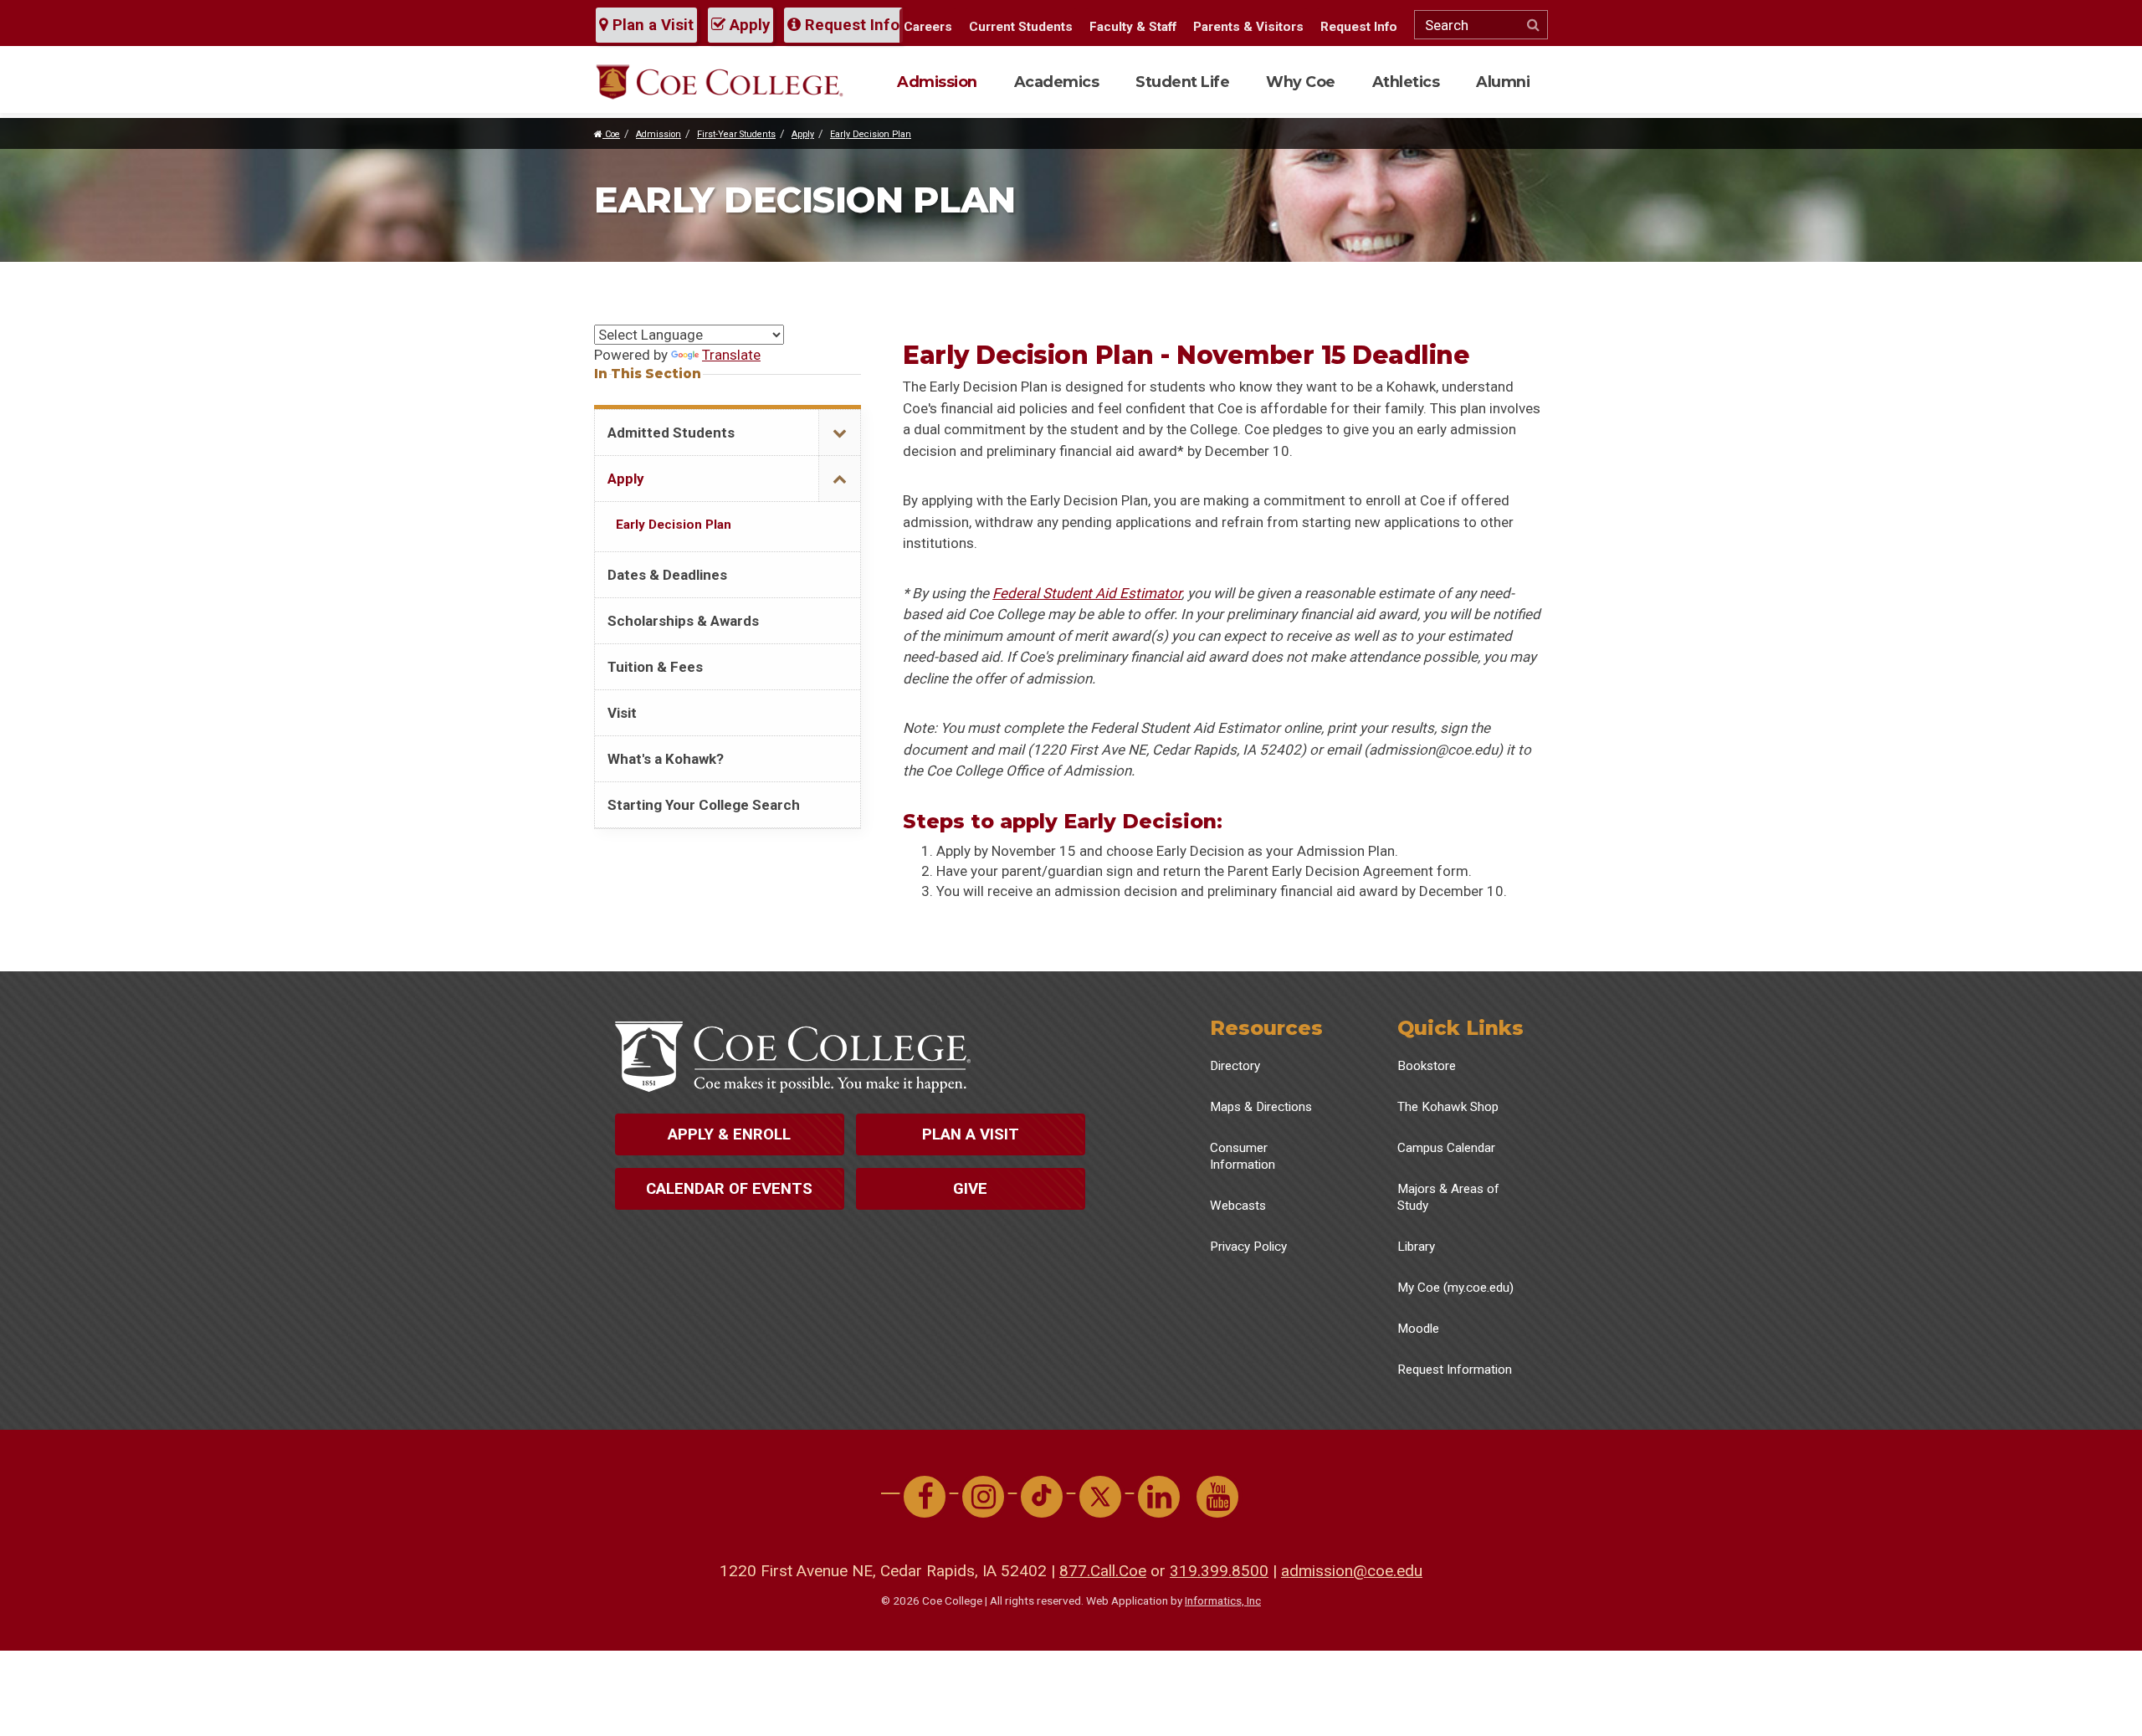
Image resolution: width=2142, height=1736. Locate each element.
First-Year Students (736, 134)
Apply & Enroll (729, 1134)
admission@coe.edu (1352, 1571)
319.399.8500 (1219, 1571)
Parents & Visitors (1248, 27)
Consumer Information (1243, 1156)
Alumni (1503, 82)
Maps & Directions (1261, 1107)
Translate (731, 355)
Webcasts (1238, 1206)
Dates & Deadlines (667, 575)
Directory (1235, 1066)
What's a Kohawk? (666, 759)
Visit (622, 713)
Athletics (1406, 82)
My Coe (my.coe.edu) (1455, 1288)
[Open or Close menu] (839, 433)
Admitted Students (671, 433)
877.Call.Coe (1103, 1571)
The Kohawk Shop (1448, 1107)
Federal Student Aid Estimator (1087, 593)
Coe (611, 134)
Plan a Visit (651, 25)
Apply (748, 25)
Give (970, 1189)
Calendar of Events (729, 1189)
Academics (1057, 82)
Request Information (1455, 1370)
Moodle (1418, 1329)
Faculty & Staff (1133, 27)
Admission (937, 82)
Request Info (850, 25)
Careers (928, 27)
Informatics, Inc (1223, 1600)
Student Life (1182, 82)
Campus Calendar (1446, 1148)
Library (1416, 1247)
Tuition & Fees (655, 667)
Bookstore (1427, 1066)
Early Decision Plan (871, 134)
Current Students (1021, 27)
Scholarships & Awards (683, 621)
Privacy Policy (1248, 1247)
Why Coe (1301, 82)
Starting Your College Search (704, 805)
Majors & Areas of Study (1448, 1197)
